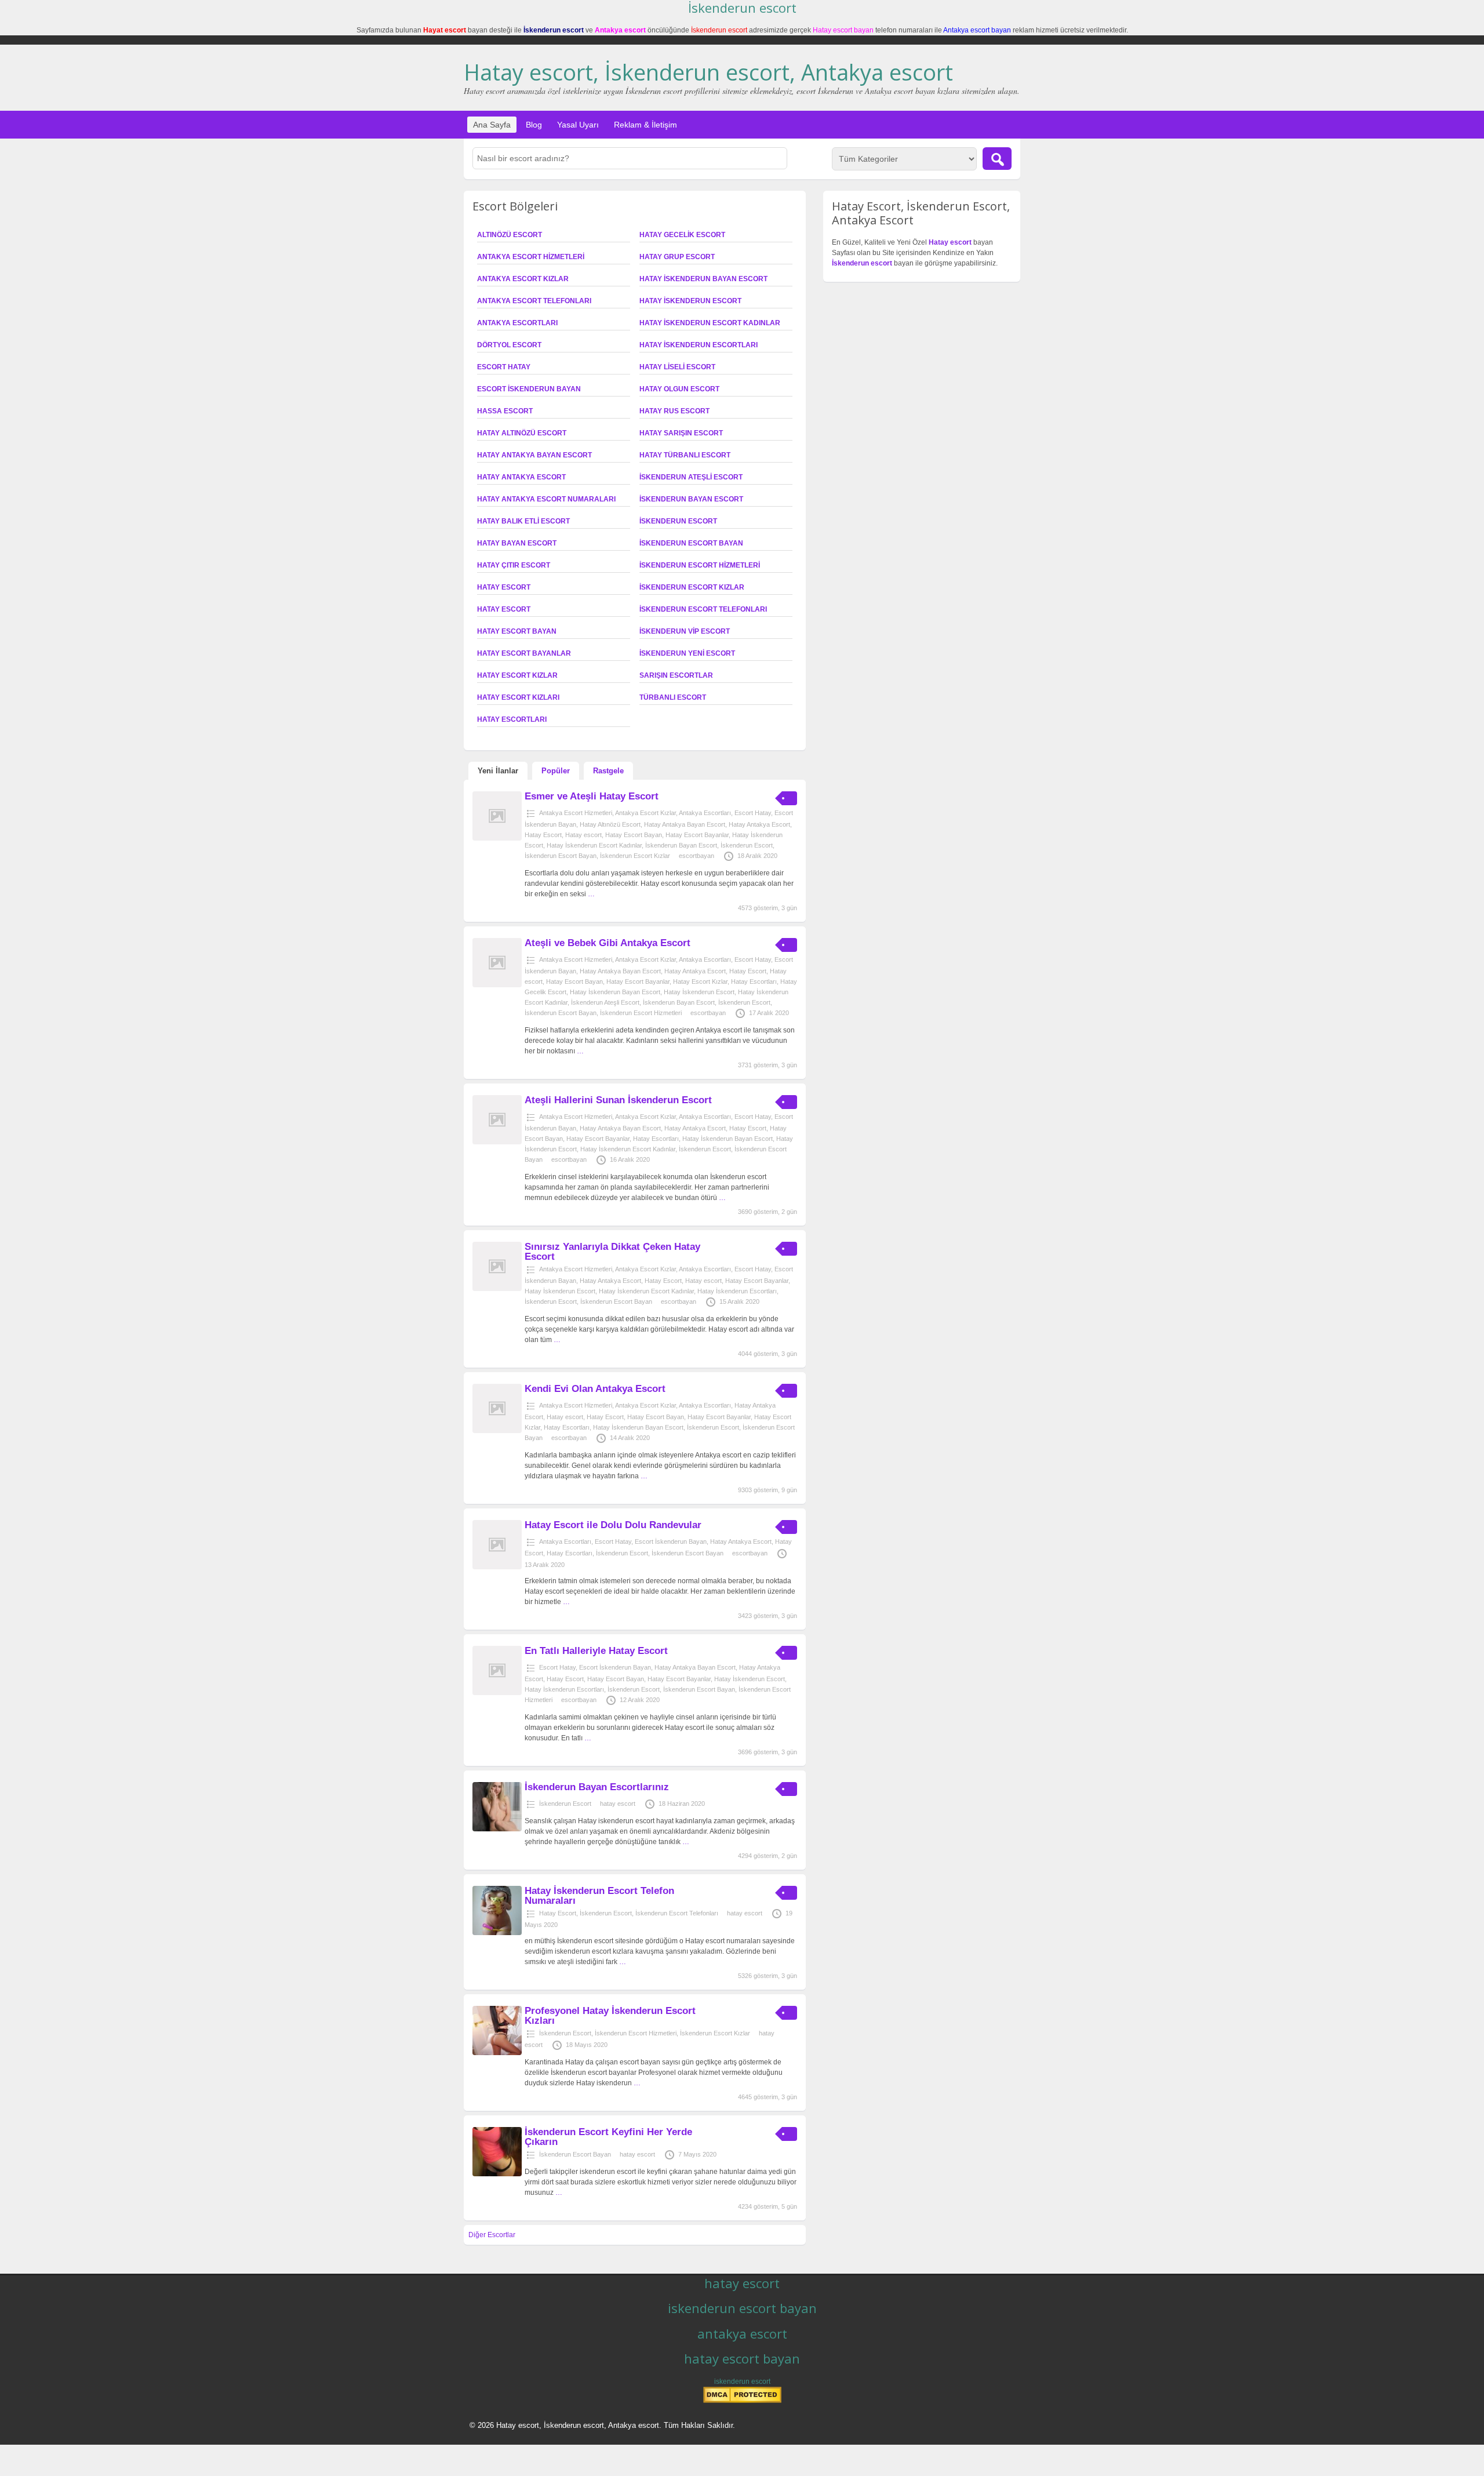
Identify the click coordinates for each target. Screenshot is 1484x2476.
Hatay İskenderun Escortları (699, 345)
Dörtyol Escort (509, 345)
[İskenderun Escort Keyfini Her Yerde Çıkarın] (497, 2174)
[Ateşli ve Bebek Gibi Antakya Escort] (497, 985)
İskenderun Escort (678, 521)
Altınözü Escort (510, 235)
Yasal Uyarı (578, 125)
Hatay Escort (504, 587)
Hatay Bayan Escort (517, 543)
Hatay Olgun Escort (679, 389)
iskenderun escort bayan (742, 2308)
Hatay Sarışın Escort (681, 433)
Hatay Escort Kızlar (517, 675)
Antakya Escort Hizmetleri (531, 257)
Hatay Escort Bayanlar (524, 653)
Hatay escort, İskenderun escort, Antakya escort (708, 72)
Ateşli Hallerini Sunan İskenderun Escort (618, 1100)
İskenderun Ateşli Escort (691, 477)
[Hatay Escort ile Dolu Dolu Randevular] (497, 1567)
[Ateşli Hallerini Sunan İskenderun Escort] (497, 1142)
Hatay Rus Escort (674, 411)
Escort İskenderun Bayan (529, 389)
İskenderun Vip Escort (685, 631)
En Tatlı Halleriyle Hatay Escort (596, 1651)
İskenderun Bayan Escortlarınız (597, 1787)
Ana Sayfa (492, 125)
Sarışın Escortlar (676, 675)
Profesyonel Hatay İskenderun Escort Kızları (610, 2016)
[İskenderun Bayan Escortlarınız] (497, 1829)
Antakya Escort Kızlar (523, 279)
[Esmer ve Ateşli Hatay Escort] (497, 838)
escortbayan (696, 856)
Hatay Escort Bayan (517, 631)
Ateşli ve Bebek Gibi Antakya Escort (608, 943)
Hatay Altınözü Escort (522, 433)
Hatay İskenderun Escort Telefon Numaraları (599, 1896)
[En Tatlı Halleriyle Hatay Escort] (497, 1693)
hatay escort (618, 1804)
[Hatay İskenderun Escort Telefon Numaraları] (497, 1933)
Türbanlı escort (673, 697)
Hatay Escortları (512, 719)
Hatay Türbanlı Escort (685, 455)
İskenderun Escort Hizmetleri (700, 565)
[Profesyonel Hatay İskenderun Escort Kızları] (497, 2053)
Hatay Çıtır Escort (514, 565)
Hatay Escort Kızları (518, 697)
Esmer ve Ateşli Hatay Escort (592, 796)
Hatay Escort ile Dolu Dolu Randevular (613, 1525)
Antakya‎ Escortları (517, 323)
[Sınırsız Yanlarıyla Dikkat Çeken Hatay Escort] (497, 1289)
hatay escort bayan (742, 2358)
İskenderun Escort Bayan (691, 543)
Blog (534, 125)
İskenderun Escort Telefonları (703, 609)
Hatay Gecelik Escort (682, 235)
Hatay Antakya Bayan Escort (534, 455)
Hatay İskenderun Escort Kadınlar (710, 323)
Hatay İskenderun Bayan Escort (703, 279)
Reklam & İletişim (645, 125)
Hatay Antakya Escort (521, 477)
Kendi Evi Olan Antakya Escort (595, 1389)
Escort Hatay (504, 367)
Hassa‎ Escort (505, 411)
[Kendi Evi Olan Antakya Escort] (497, 1431)
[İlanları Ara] (997, 159)
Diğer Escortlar (492, 2235)
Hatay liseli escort (677, 367)
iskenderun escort (742, 2382)
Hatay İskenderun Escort (690, 301)
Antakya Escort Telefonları (534, 301)
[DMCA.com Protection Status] (742, 2401)
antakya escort (742, 2333)
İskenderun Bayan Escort (691, 499)
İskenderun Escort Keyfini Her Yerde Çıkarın (608, 2137)
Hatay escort (504, 609)
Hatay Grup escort (677, 257)
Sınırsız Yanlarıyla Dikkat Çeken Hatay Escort (612, 1252)
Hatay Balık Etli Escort (523, 521)
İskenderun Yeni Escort (687, 653)
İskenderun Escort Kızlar (692, 587)
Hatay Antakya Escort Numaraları (546, 499)
